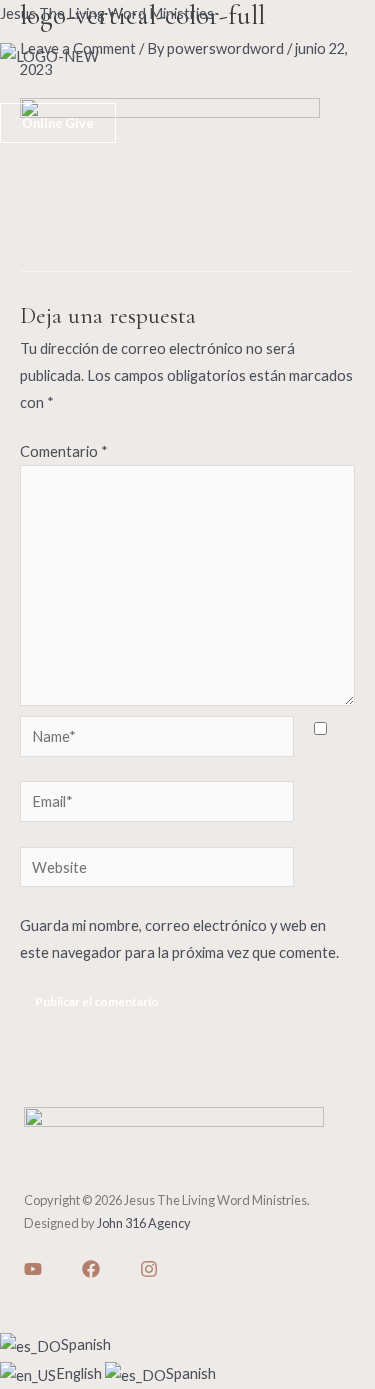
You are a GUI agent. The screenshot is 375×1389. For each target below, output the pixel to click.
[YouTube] (33, 1269)
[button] (187, 90)
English (80, 1373)
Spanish (86, 1344)
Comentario (64, 451)
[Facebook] (91, 1269)
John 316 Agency (144, 1223)
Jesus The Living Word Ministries (107, 13)
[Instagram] (149, 1269)
